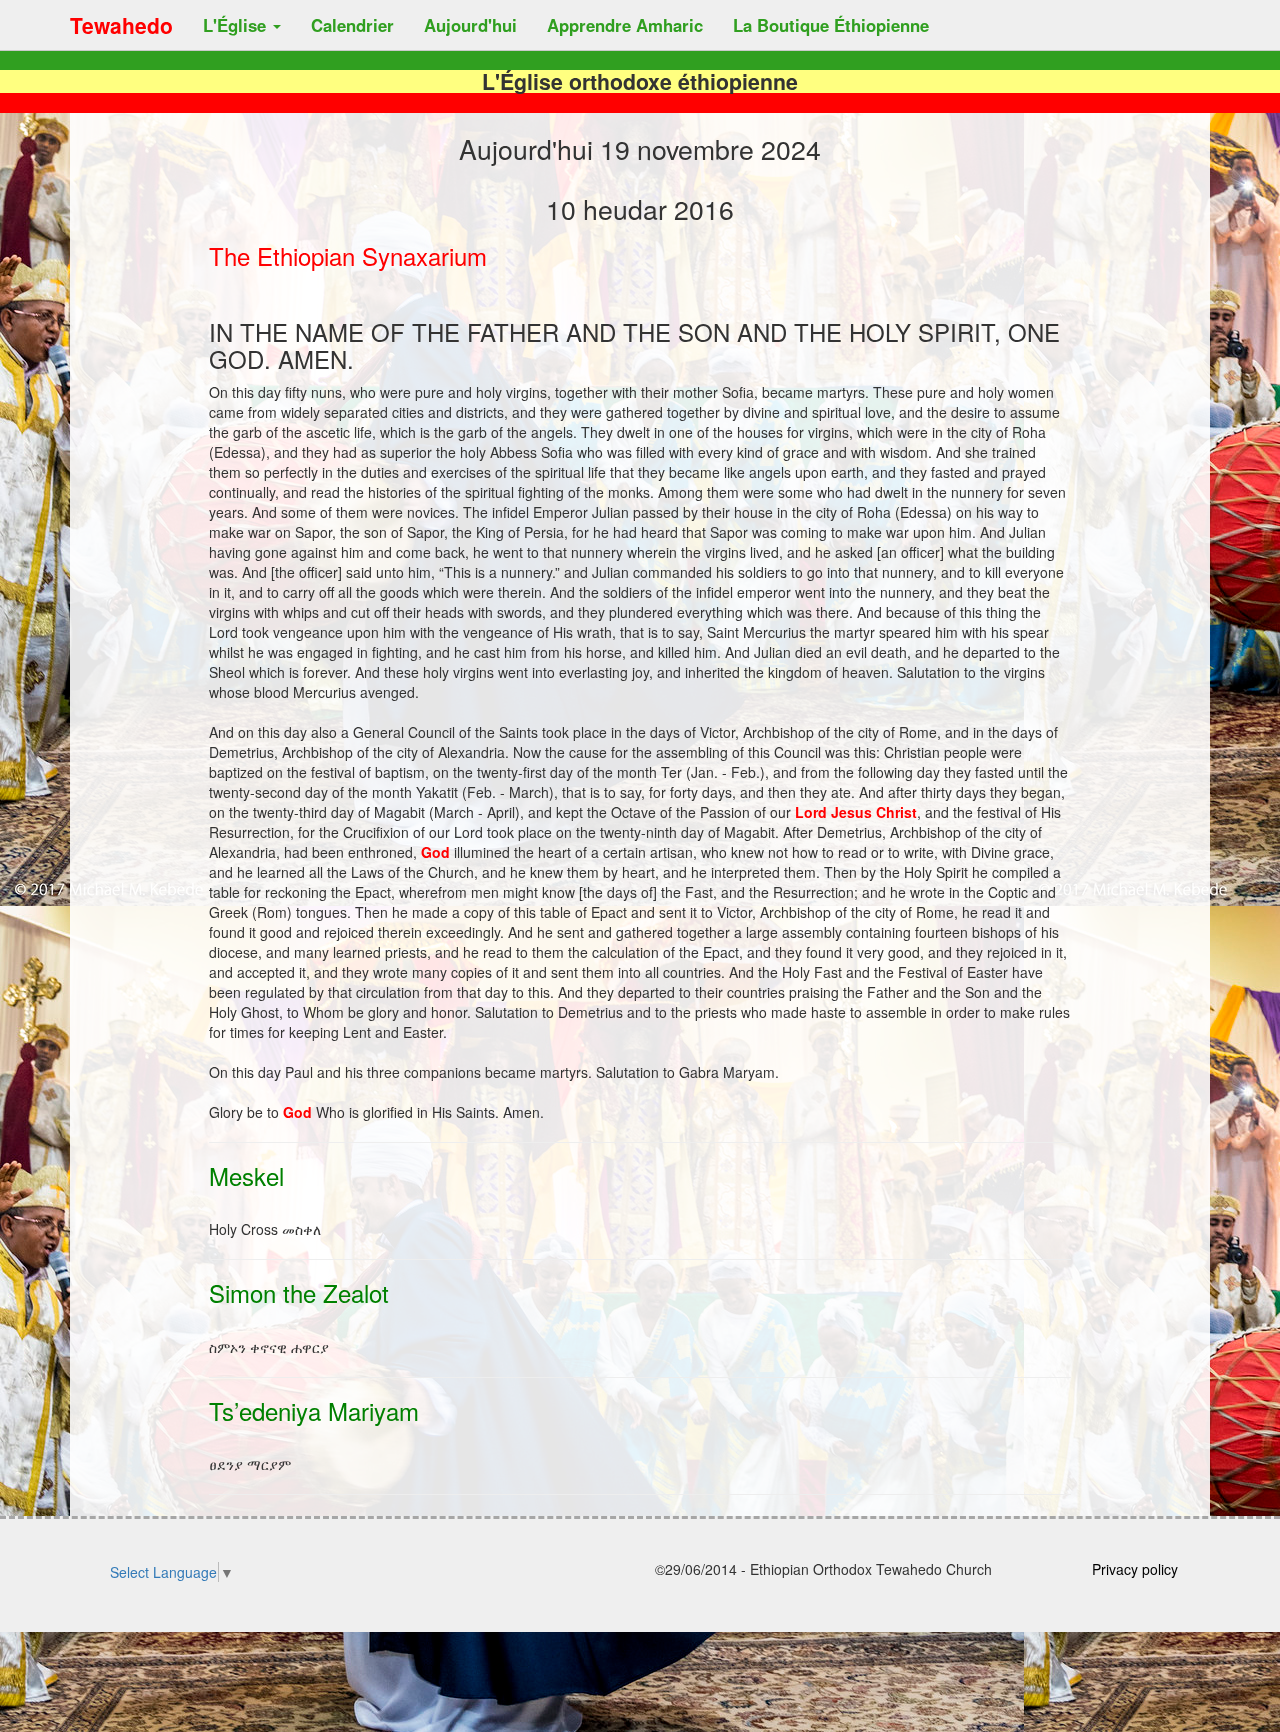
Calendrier (352, 25)
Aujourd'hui (470, 25)
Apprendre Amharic (625, 25)
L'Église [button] (237, 25)
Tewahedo (121, 25)
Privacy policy (1135, 1569)
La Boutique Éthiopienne (831, 25)
